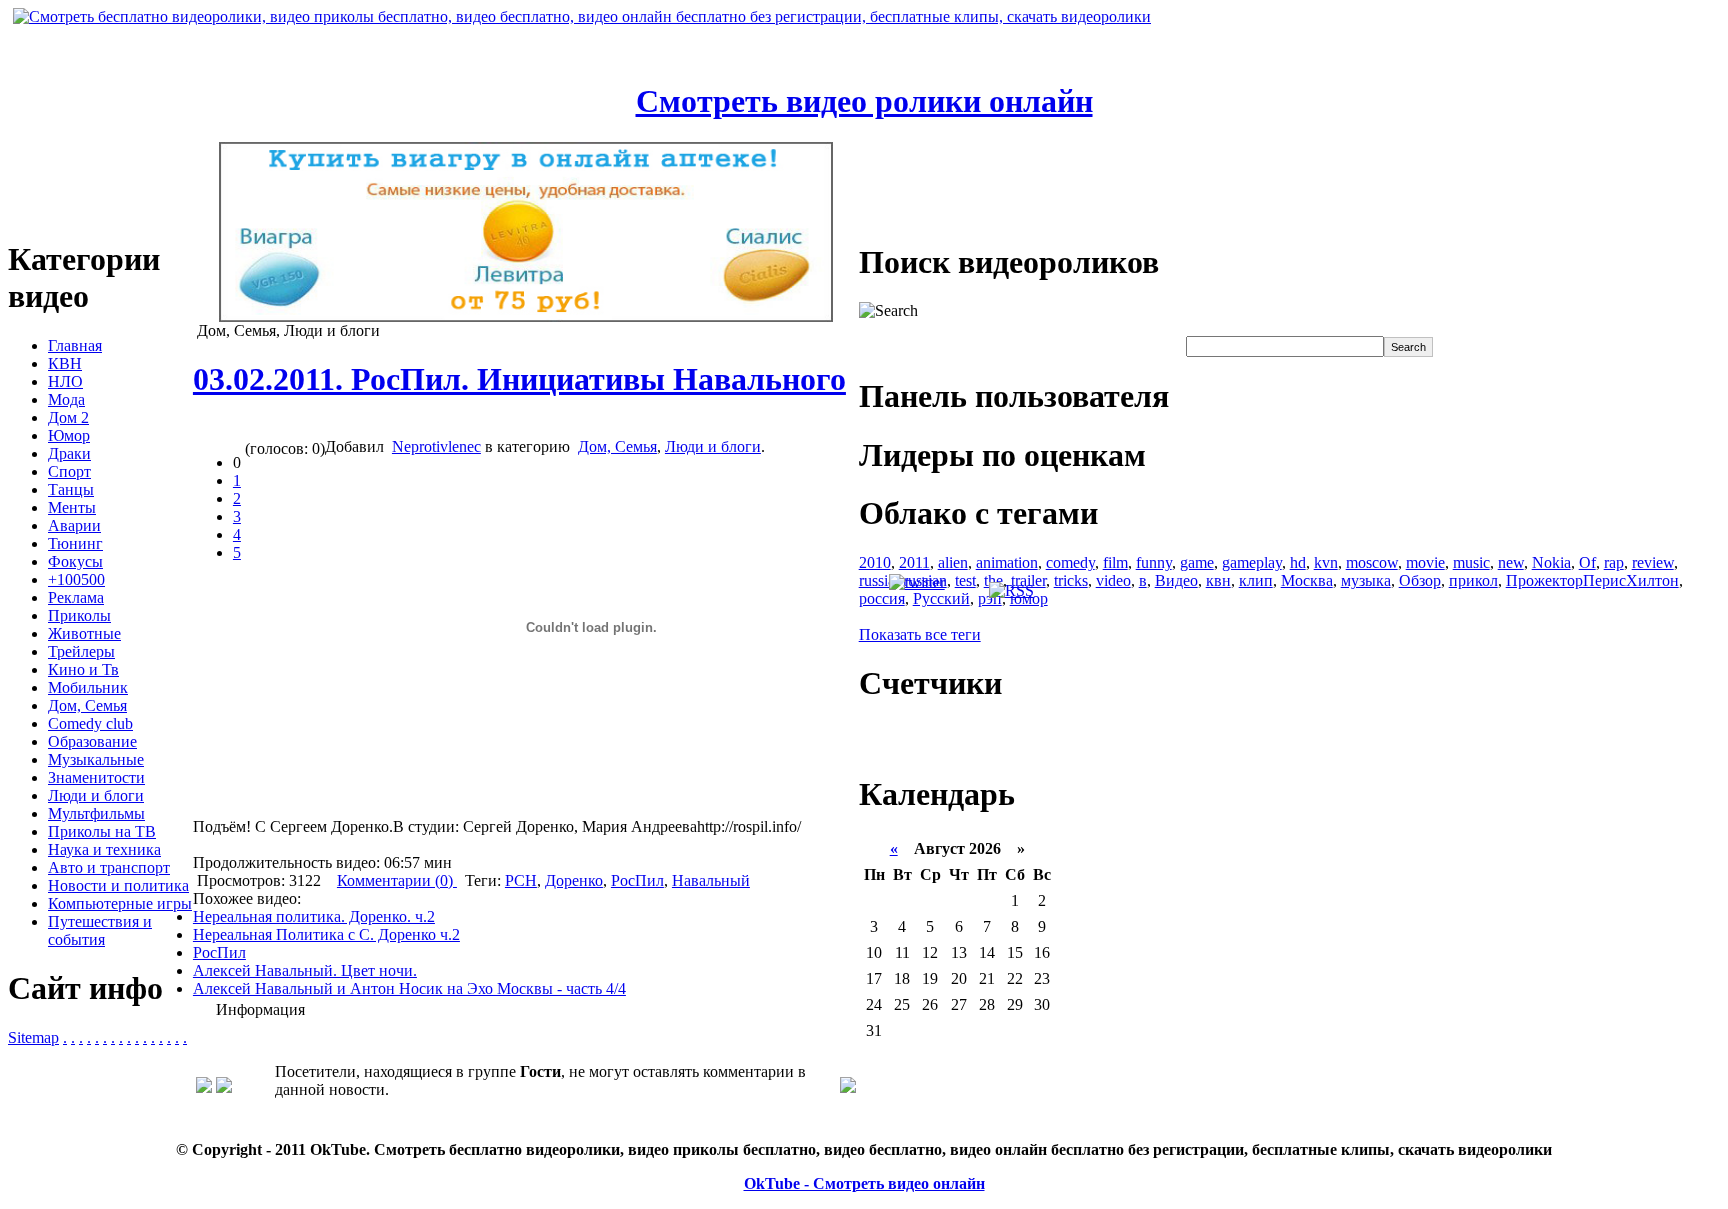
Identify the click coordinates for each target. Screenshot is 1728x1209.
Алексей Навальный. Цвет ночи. (305, 970)
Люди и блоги (96, 795)
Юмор (69, 435)
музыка (1366, 580)
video (1113, 580)
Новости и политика (118, 885)
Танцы (71, 489)
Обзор (1420, 580)
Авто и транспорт (109, 867)
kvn (1326, 562)
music (1471, 562)
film (1115, 562)
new (1511, 562)
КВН (65, 363)
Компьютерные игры (120, 903)
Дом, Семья (87, 705)
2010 (875, 562)
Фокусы (75, 561)
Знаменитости (96, 777)
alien (953, 562)
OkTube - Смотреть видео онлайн (864, 1183)
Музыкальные (96, 759)
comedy (1070, 562)
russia (877, 580)
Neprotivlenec (436, 446)
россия (882, 598)
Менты (72, 507)
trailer (1028, 580)
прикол (1473, 580)
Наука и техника (104, 849)
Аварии (74, 525)
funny (1154, 562)
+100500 (76, 579)
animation (1007, 562)
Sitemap (33, 1037)
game (1197, 562)
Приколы (79, 615)
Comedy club (90, 723)
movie (1425, 562)
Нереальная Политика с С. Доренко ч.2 (326, 934)
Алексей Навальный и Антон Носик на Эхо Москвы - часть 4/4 (409, 988)
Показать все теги (920, 634)
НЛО (65, 381)
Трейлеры (81, 651)
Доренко (574, 880)
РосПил (637, 880)
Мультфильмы (96, 813)
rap (1614, 562)
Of (1587, 562)
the (993, 580)
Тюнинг (75, 543)
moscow (1372, 562)
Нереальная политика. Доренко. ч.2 (314, 916)
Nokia (1551, 562)
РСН (521, 880)
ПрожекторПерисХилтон (1592, 580)
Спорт (69, 471)
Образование (92, 741)
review (1653, 562)
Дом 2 (68, 417)
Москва (1307, 580)
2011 (914, 562)
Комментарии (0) (397, 880)
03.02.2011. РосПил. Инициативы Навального (519, 379)
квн (1218, 580)
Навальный (711, 880)
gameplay (1252, 562)
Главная (75, 345)
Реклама (76, 597)
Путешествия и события (100, 930)
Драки (69, 453)
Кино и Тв (83, 669)
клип (1256, 580)
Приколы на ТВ (102, 831)
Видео (1176, 580)
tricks (1071, 580)
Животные (84, 633)
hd (1298, 562)
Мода (66, 399)
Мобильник (88, 687)
